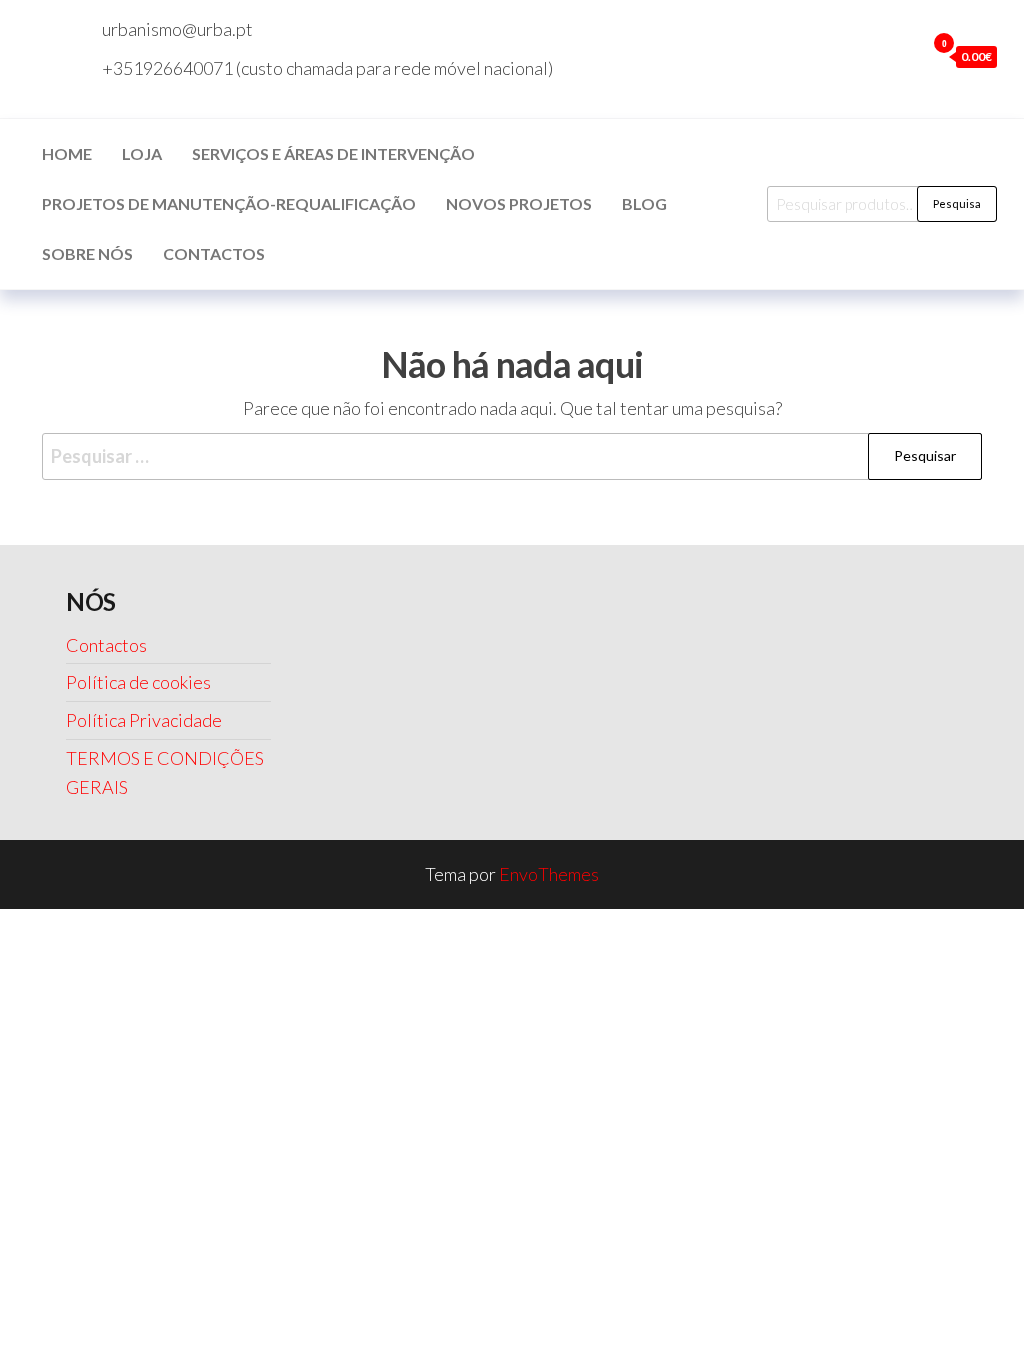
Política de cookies (138, 682)
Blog (644, 203)
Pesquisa (957, 203)
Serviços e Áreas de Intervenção (333, 153)
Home (67, 153)
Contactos (214, 253)
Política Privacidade (144, 720)
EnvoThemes (549, 874)
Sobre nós (87, 253)
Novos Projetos (519, 203)
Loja (142, 153)
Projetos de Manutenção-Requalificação (229, 203)
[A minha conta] (905, 56)
